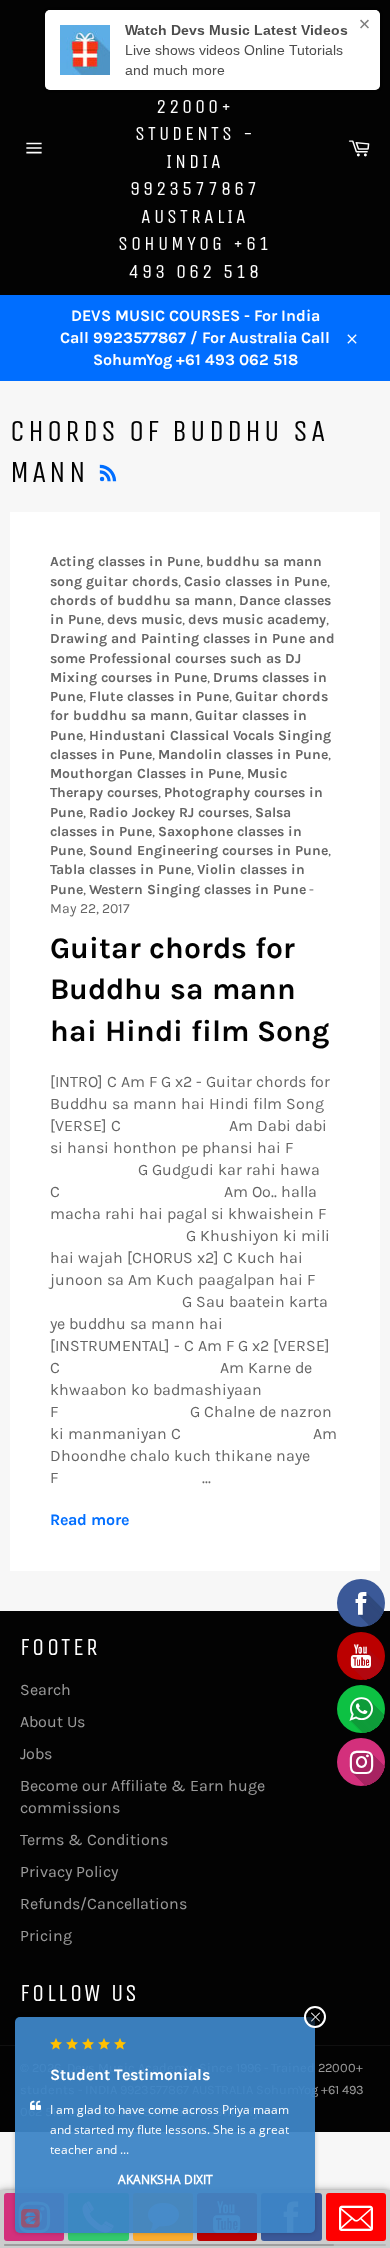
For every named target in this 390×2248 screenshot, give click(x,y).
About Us (52, 1721)
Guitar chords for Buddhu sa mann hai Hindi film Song (189, 989)
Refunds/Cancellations (103, 1903)
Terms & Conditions (94, 1839)
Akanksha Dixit (165, 2179)
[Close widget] (315, 2017)
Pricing (46, 1935)
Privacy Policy (69, 1871)
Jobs (36, 1753)
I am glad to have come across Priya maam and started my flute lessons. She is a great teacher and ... (169, 2129)
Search (45, 1689)
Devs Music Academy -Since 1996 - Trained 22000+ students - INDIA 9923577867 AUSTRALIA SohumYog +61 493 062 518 (195, 147)
